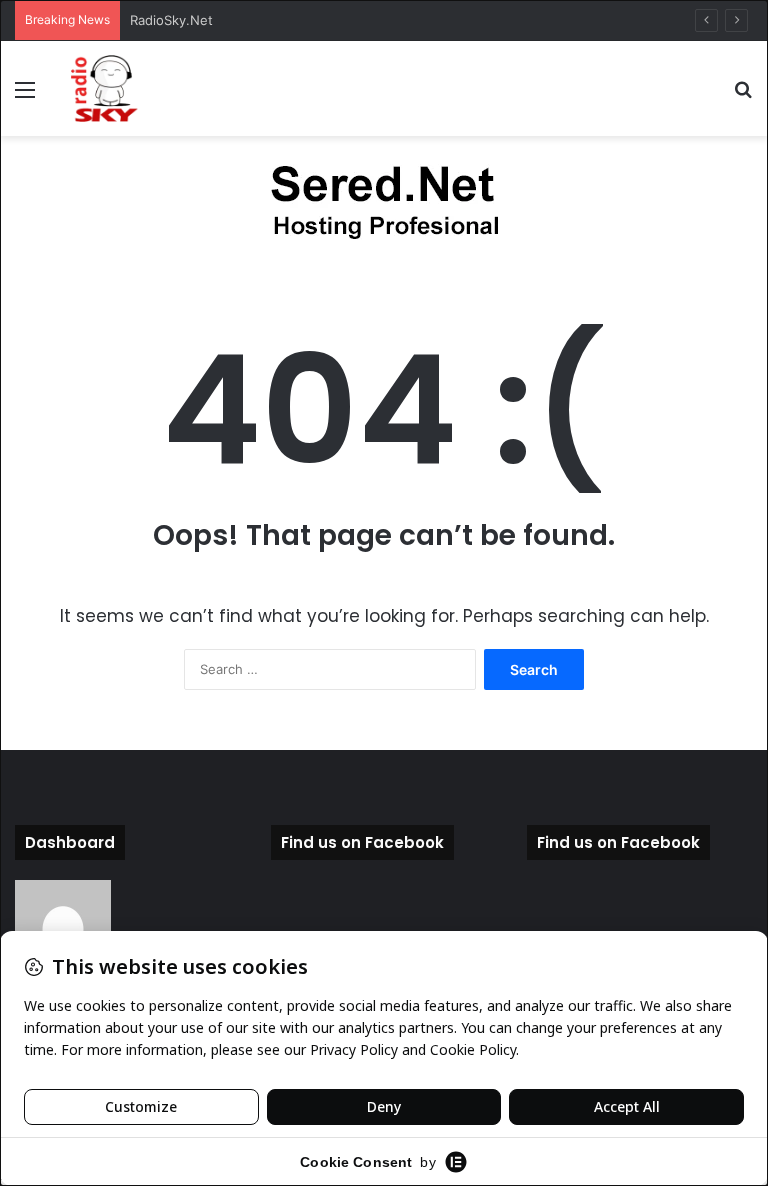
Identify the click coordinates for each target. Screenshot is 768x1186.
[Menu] (25, 96)
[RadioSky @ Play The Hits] (104, 88)
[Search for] (743, 96)
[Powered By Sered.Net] (384, 205)
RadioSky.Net (171, 20)
